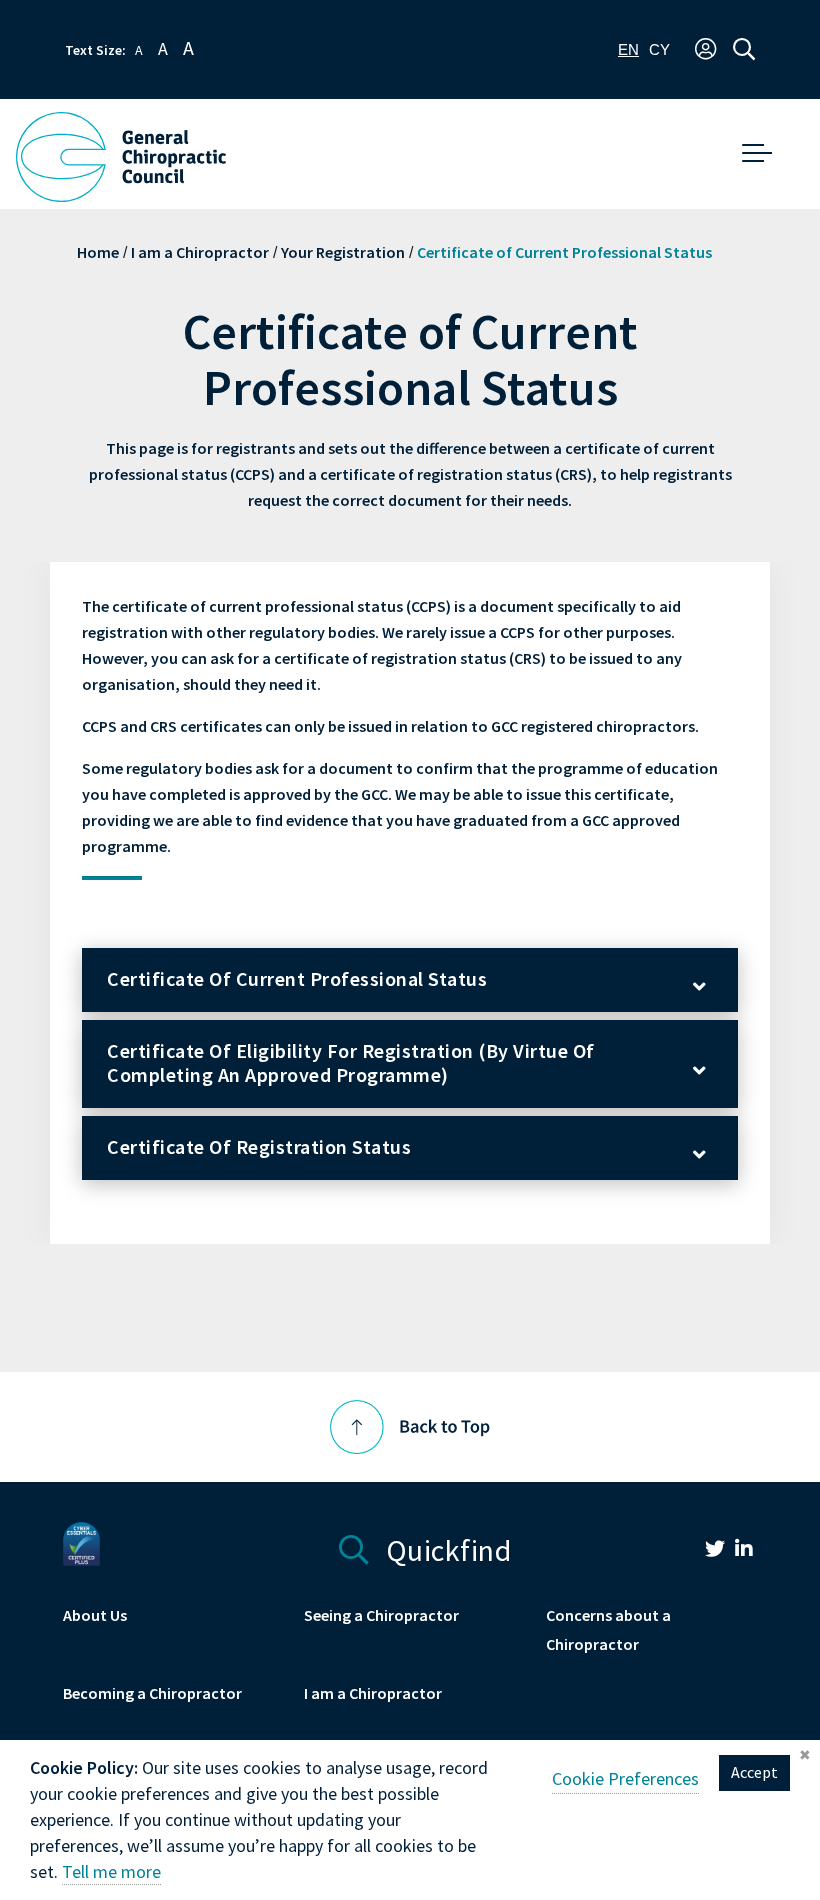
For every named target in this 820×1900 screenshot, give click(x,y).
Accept (754, 1772)
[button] (706, 50)
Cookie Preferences (625, 1779)
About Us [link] (95, 1615)
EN (628, 49)
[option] (659, 49)
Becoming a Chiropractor (152, 1693)
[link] (705, 1551)
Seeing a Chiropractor (381, 1615)
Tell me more (111, 1872)
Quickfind (445, 1547)
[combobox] (628, 49)
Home (98, 252)
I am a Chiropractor (200, 252)
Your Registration (343, 252)
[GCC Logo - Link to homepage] (121, 157)
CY (659, 49)
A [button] (139, 50)
